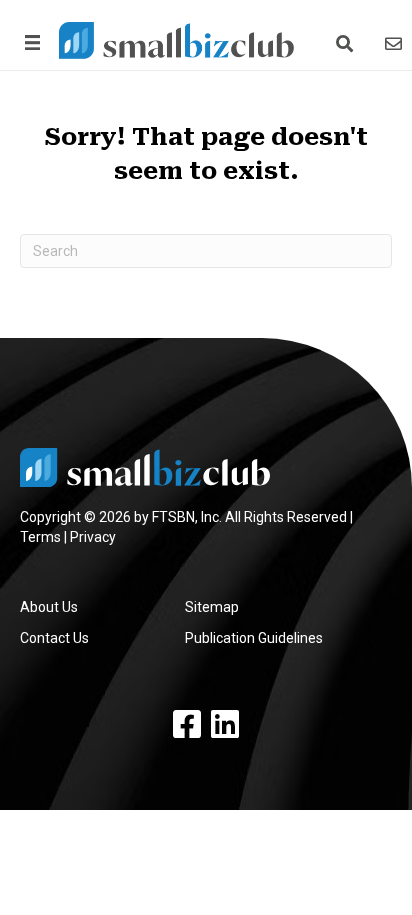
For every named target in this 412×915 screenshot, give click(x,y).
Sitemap (212, 607)
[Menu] (29, 42)
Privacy (93, 537)
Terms (40, 537)
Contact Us (54, 638)
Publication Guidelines (254, 638)
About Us (49, 607)
